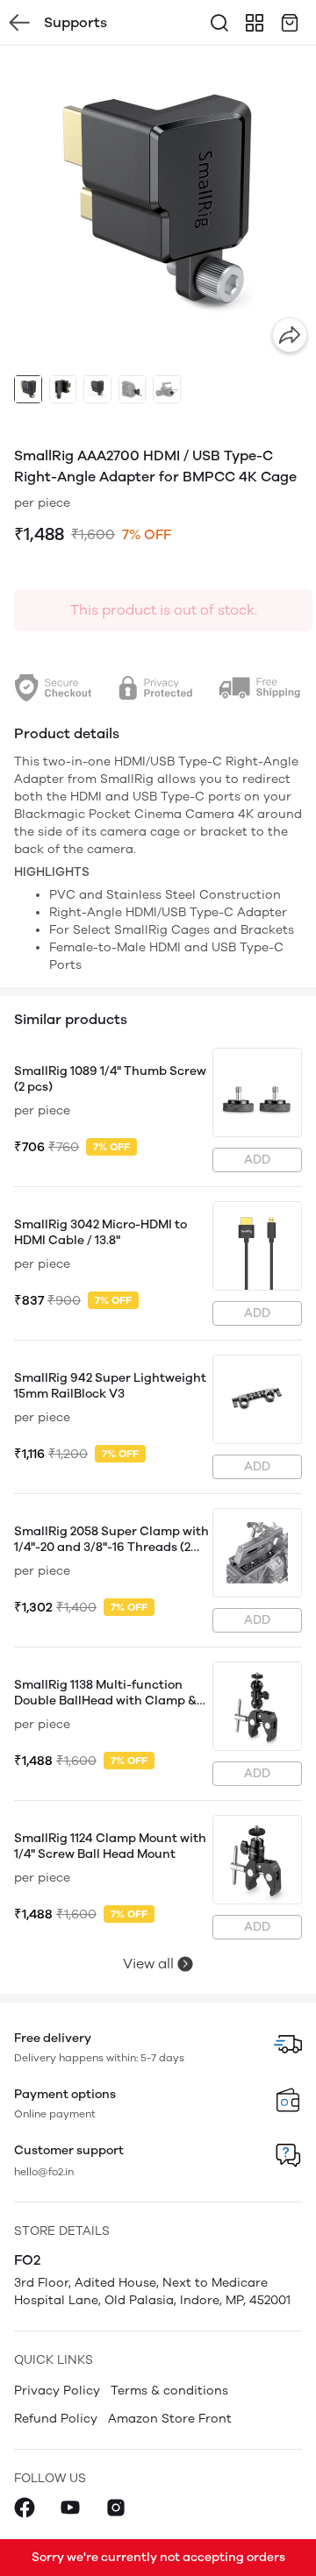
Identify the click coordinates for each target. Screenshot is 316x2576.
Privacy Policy (57, 2391)
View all (148, 1964)
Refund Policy (56, 2419)
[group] (158, 203)
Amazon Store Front (170, 2419)
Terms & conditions (169, 2391)
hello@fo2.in (44, 2172)
